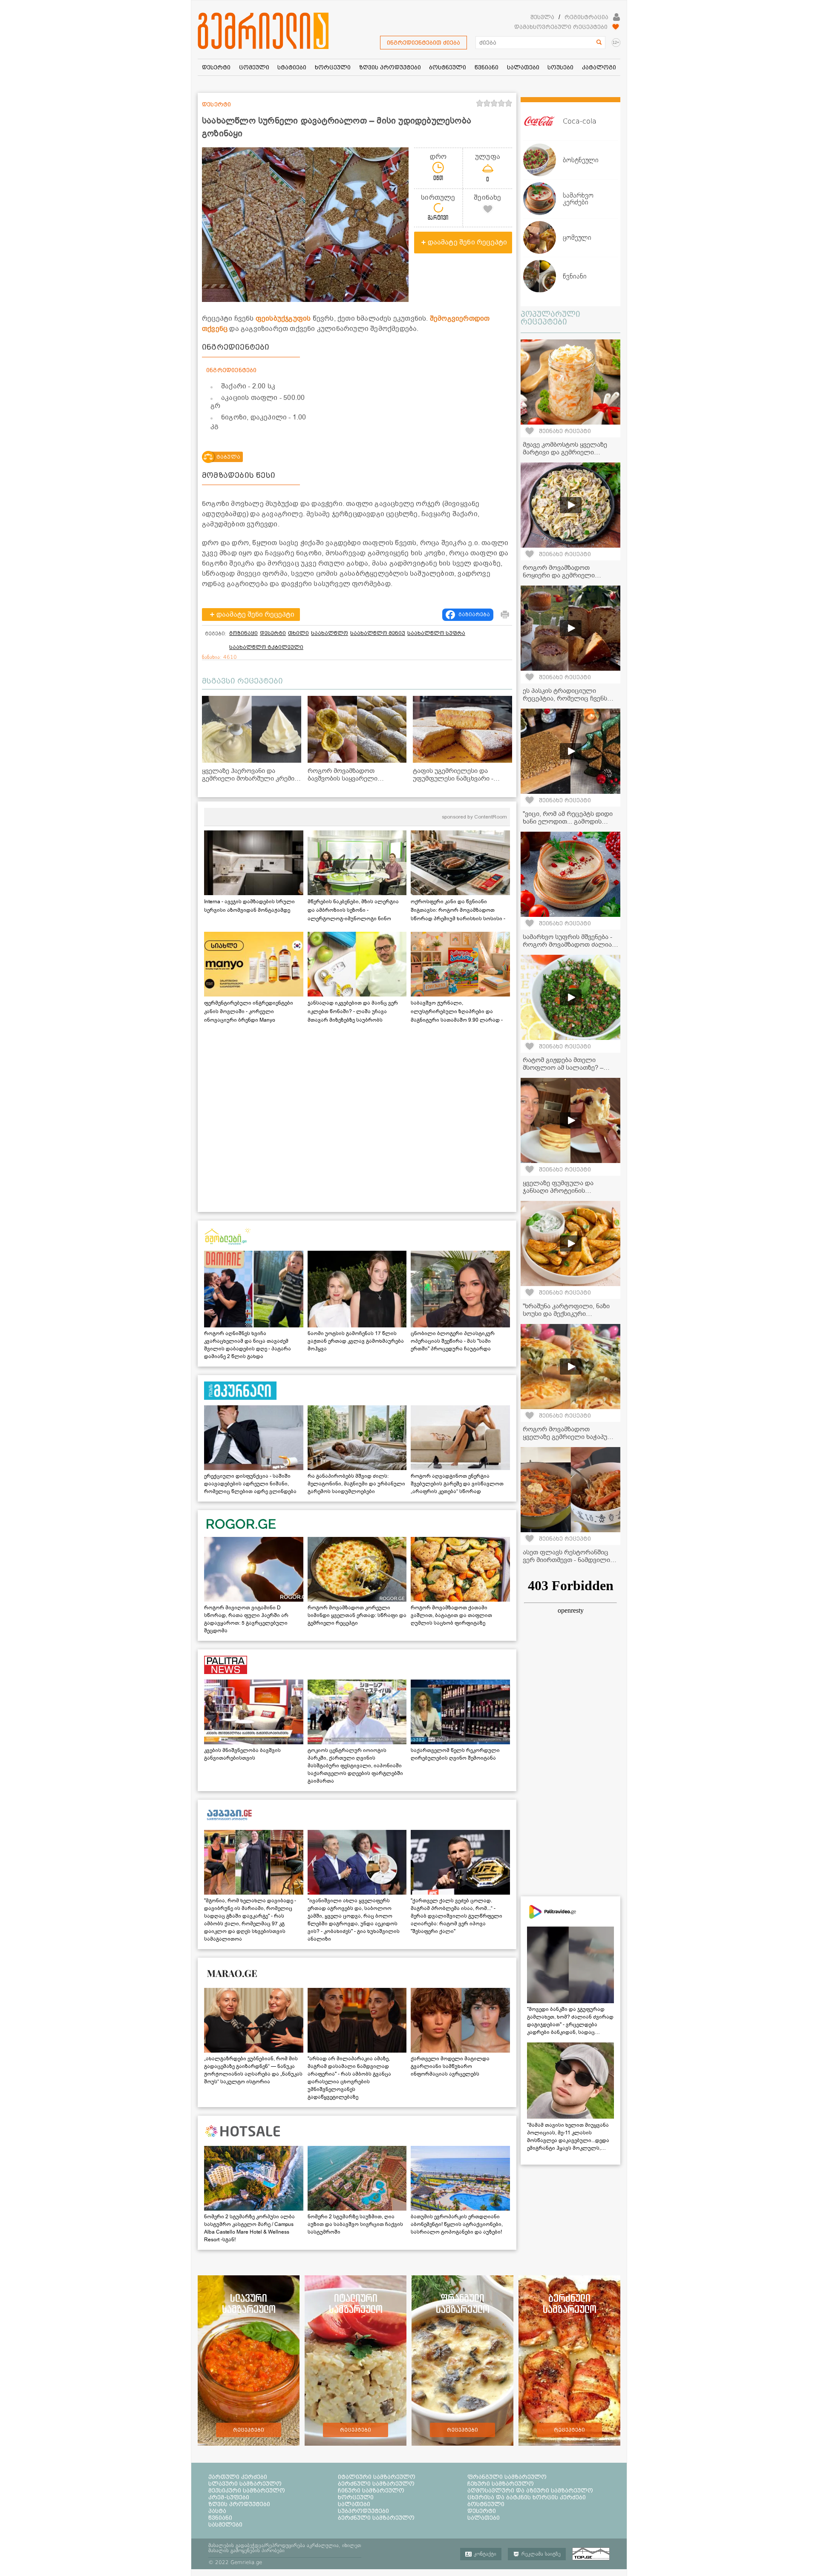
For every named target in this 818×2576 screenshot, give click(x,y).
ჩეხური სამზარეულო (501, 2484)
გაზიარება (474, 615)
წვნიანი (220, 2518)
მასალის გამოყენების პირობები (246, 2550)
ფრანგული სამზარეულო (507, 2477)
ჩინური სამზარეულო (371, 2490)
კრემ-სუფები (229, 2497)
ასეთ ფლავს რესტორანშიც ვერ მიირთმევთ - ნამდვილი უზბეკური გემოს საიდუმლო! (566, 1560)
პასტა (217, 2511)
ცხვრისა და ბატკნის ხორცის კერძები (527, 2497)
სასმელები (225, 2524)
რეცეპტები (249, 2430)
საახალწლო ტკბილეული (266, 647)
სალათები (354, 2504)
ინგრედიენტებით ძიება (423, 43)
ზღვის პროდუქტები (239, 2504)
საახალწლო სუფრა (436, 633)
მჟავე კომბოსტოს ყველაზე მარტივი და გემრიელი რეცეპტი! (565, 452)
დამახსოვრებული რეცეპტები (561, 27)
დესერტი (273, 633)
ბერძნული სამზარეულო (376, 2484)
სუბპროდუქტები (363, 2511)
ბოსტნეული (486, 2504)
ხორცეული (356, 2497)
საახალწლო (330, 633)
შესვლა (542, 17)
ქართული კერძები (238, 2477)
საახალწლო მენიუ (378, 633)
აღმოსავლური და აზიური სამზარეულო (530, 2490)
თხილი (298, 633)
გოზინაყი (243, 633)
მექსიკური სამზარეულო (247, 2490)
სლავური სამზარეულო (245, 2484)
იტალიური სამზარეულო (377, 2477)
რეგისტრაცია (586, 17)
